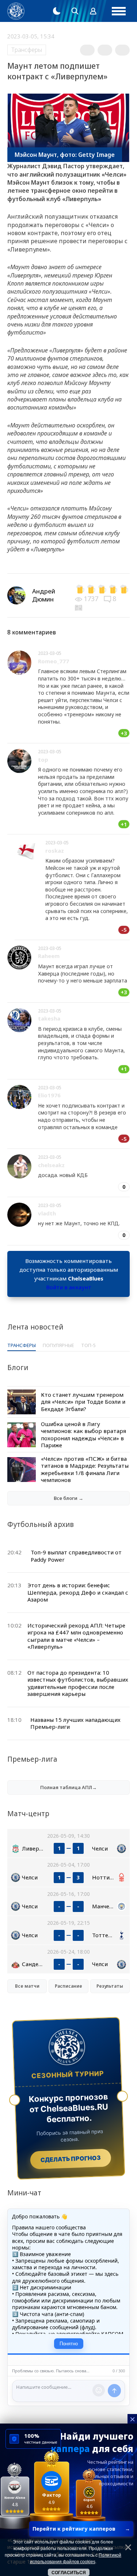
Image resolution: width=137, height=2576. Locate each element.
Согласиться (69, 2573)
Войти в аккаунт (69, 1287)
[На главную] (16, 11)
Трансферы (27, 50)
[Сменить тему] (57, 11)
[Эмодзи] (99, 2390)
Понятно (69, 2344)
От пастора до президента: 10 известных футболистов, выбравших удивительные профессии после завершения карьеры (78, 1683)
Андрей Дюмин (44, 595)
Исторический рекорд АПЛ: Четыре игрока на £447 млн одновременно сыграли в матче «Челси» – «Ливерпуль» (76, 1636)
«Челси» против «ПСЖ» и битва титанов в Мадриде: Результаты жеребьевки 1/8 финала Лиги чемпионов (85, 1469)
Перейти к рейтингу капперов (81, 2529)
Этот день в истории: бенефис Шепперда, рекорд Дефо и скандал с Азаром (78, 1592)
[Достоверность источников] (79, 607)
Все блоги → (68, 1498)
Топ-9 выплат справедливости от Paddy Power (76, 1556)
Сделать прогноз (71, 2158)
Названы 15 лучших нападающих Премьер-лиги (75, 1723)
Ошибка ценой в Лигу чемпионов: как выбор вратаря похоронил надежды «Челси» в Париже (83, 1435)
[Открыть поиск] (75, 11)
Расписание (68, 1986)
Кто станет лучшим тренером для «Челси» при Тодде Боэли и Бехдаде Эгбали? (83, 1402)
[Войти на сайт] (93, 11)
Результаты (110, 1986)
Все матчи (27, 1986)
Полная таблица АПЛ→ (68, 1787)
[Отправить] (114, 2391)
